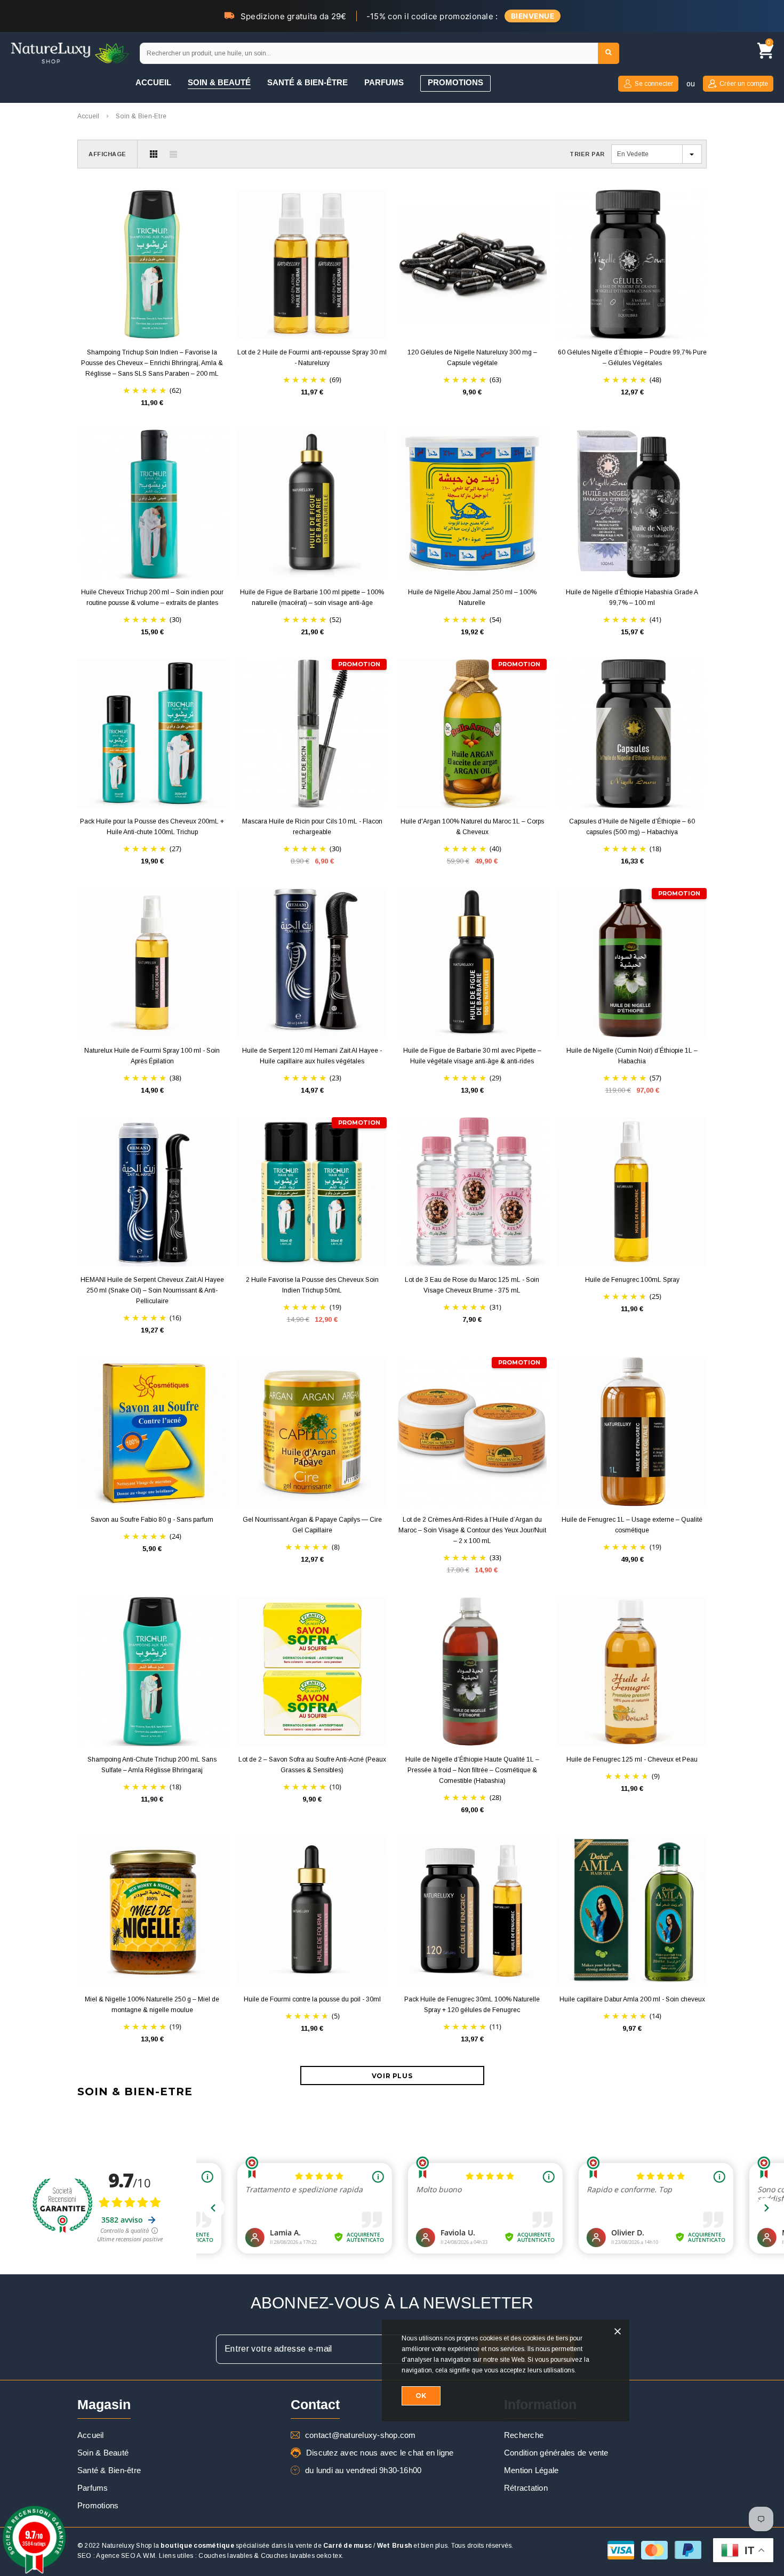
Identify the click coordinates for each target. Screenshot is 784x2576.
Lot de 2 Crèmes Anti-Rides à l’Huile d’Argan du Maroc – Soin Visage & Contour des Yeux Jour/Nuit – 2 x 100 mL (472, 1530)
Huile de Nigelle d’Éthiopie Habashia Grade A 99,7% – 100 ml (632, 597)
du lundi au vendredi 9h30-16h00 (363, 2470)
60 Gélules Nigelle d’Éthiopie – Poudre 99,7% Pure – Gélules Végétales (632, 358)
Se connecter (654, 84)
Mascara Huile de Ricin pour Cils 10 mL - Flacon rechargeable (312, 827)
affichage (107, 154)
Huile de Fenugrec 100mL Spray (632, 1280)
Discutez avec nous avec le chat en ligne (380, 2453)
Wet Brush (394, 2546)
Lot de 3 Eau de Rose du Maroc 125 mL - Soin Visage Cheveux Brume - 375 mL (472, 1285)
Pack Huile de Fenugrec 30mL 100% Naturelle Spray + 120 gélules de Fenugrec (472, 2005)
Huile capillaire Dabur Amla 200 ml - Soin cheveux (632, 1999)
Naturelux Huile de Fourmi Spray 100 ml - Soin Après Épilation (152, 1056)
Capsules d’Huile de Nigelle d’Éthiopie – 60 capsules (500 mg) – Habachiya (632, 827)
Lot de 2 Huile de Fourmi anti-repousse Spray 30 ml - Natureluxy (312, 358)
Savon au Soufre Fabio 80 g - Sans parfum (152, 1520)
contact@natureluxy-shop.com (360, 2435)
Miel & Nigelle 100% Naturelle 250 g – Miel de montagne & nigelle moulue (152, 2005)
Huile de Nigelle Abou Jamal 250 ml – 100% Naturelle (472, 597)
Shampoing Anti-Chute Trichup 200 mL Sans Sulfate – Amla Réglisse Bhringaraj (152, 1765)
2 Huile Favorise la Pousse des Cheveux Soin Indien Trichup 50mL (312, 1285)
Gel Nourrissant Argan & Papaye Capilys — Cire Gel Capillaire (312, 1525)
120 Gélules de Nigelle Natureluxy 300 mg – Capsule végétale (472, 358)
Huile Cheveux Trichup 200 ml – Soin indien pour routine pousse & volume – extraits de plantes (152, 597)
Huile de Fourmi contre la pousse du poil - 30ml (312, 1999)
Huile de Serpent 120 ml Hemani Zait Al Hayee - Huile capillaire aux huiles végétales (312, 1056)
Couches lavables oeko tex (301, 2556)
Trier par (587, 154)
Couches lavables (225, 2556)
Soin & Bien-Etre (141, 116)
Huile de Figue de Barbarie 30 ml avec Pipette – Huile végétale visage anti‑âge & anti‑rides (472, 1056)
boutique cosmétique (197, 2546)
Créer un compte (744, 84)
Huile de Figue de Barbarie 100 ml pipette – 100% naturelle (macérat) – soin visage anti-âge (312, 597)
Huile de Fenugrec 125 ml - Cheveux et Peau (632, 1759)
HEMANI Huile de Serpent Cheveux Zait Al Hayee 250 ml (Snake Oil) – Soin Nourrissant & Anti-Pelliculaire (152, 1290)
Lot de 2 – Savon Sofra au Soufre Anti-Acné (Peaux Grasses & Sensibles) (312, 1765)
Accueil (89, 116)
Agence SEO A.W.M (126, 2556)
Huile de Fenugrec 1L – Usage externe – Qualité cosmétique (632, 1525)
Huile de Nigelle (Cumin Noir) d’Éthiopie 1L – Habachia (632, 1056)
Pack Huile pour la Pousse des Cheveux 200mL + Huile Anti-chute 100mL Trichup (152, 827)
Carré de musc (347, 2546)
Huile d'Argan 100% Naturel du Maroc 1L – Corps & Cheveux (472, 827)
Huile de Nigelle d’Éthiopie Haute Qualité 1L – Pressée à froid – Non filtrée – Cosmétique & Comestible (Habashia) (472, 1770)
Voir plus (392, 2076)
